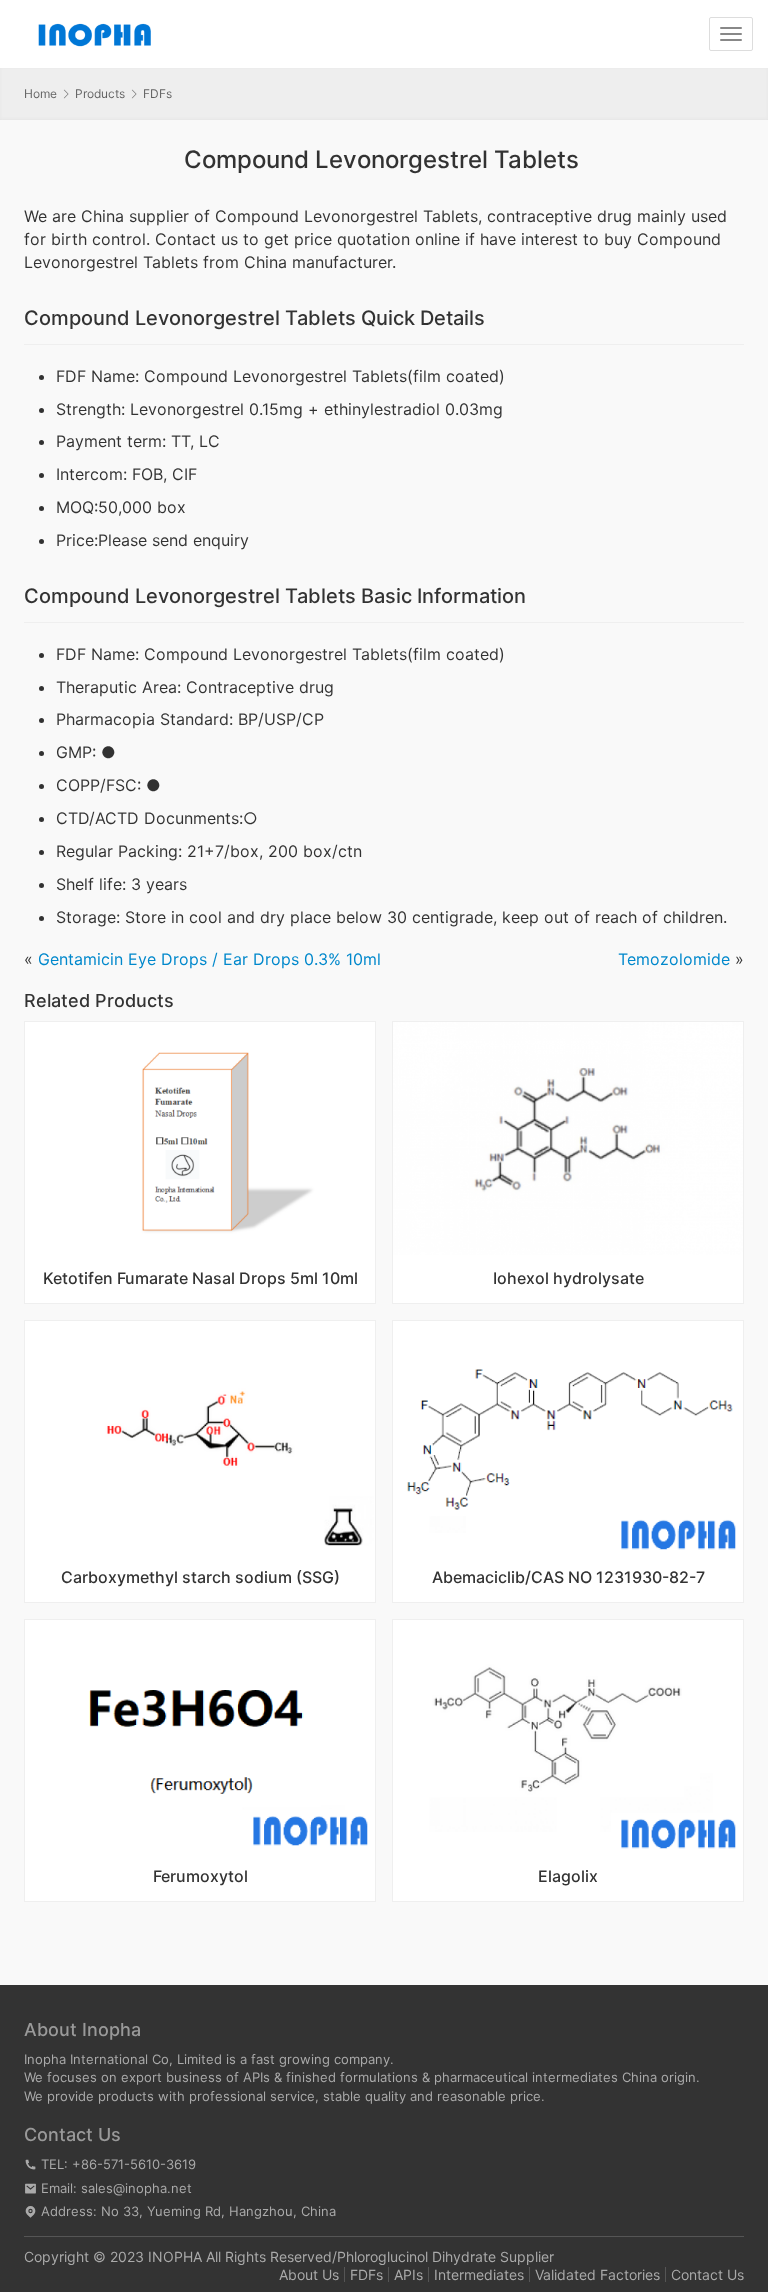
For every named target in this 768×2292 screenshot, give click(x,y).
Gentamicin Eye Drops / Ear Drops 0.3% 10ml (209, 959)
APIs (408, 2274)
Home (40, 93)
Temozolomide (674, 959)
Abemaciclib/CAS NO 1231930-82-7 (568, 1578)
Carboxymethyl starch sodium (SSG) (200, 1578)
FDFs (366, 2274)
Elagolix (568, 1877)
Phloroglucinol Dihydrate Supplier (445, 2256)
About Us (309, 2274)
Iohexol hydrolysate (568, 1279)
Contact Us (707, 2274)
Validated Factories (597, 2274)
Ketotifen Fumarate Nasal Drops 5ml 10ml (200, 1279)
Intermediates (479, 2274)
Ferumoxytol (200, 1877)
